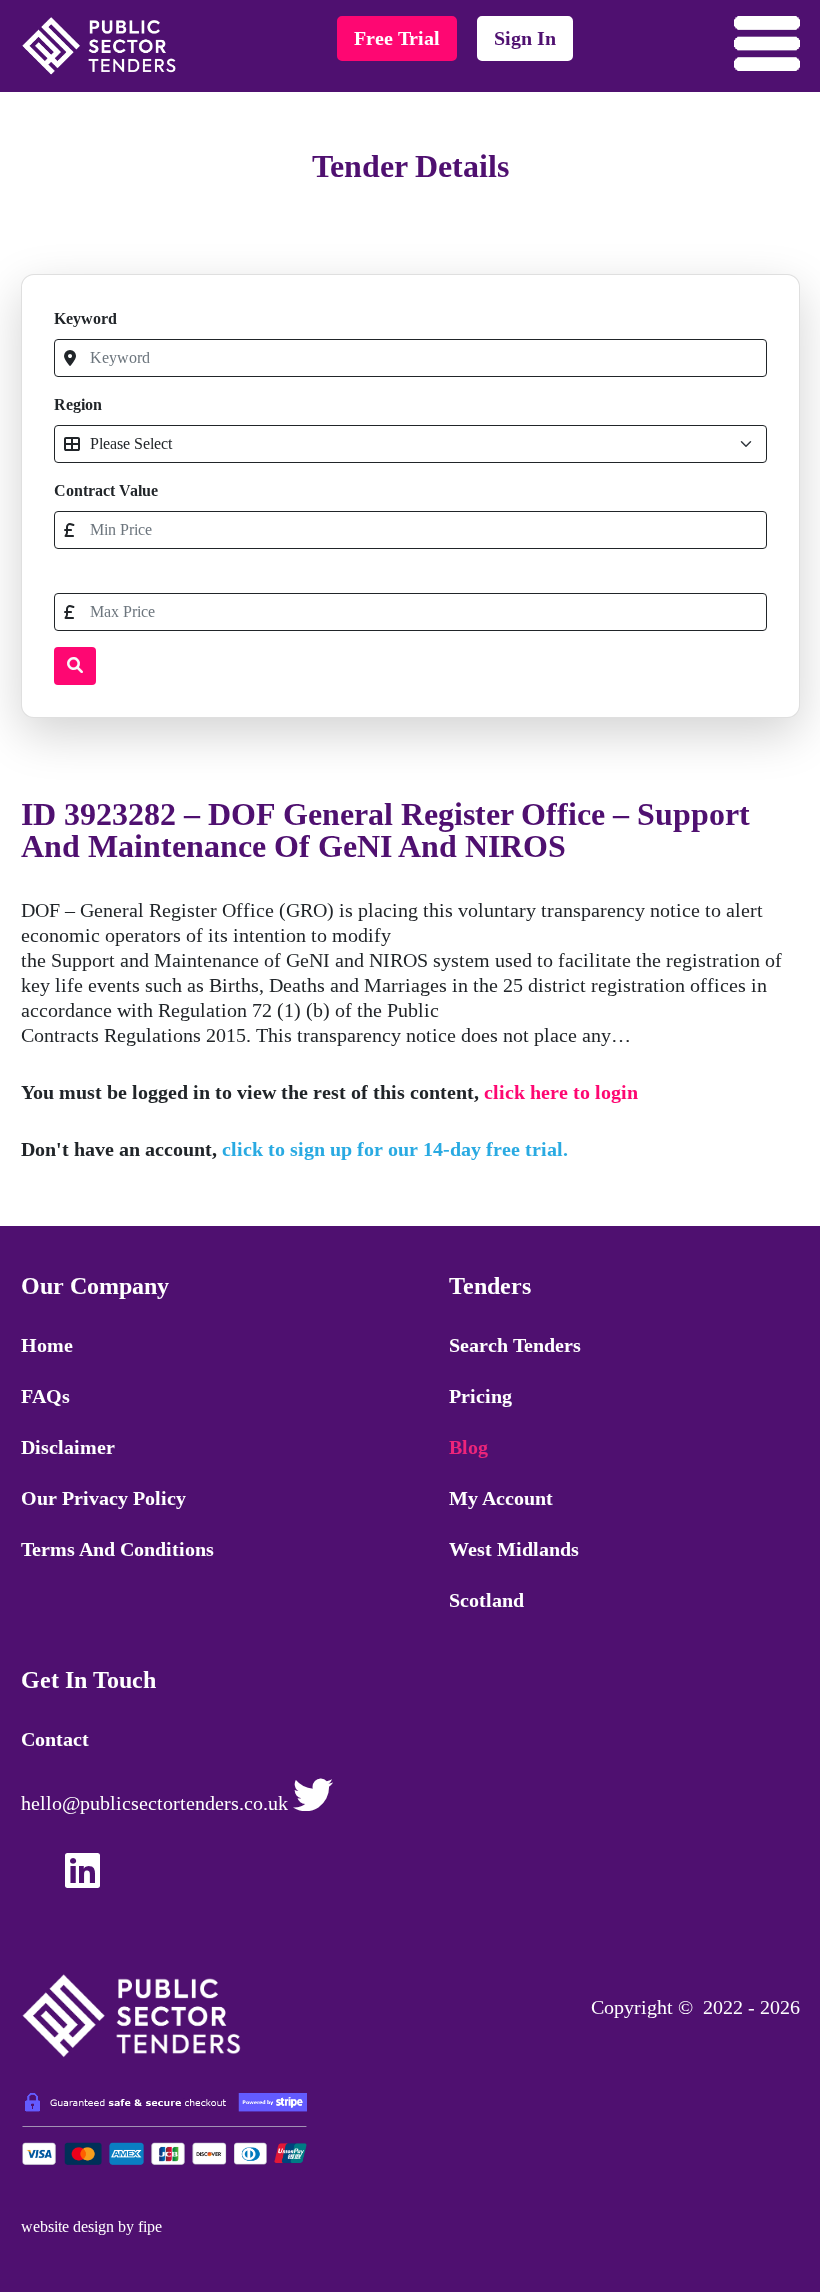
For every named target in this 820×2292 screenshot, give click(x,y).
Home (47, 1345)
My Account (501, 1498)
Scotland (486, 1600)
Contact (55, 1739)
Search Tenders (515, 1345)
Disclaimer (68, 1447)
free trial (397, 38)
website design (67, 2226)
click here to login (561, 1092)
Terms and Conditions (117, 1549)
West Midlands (514, 1549)
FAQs (45, 1396)
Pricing (480, 1396)
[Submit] (75, 666)
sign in (525, 38)
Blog (468, 1447)
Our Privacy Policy (103, 1498)
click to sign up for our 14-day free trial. (395, 1149)
